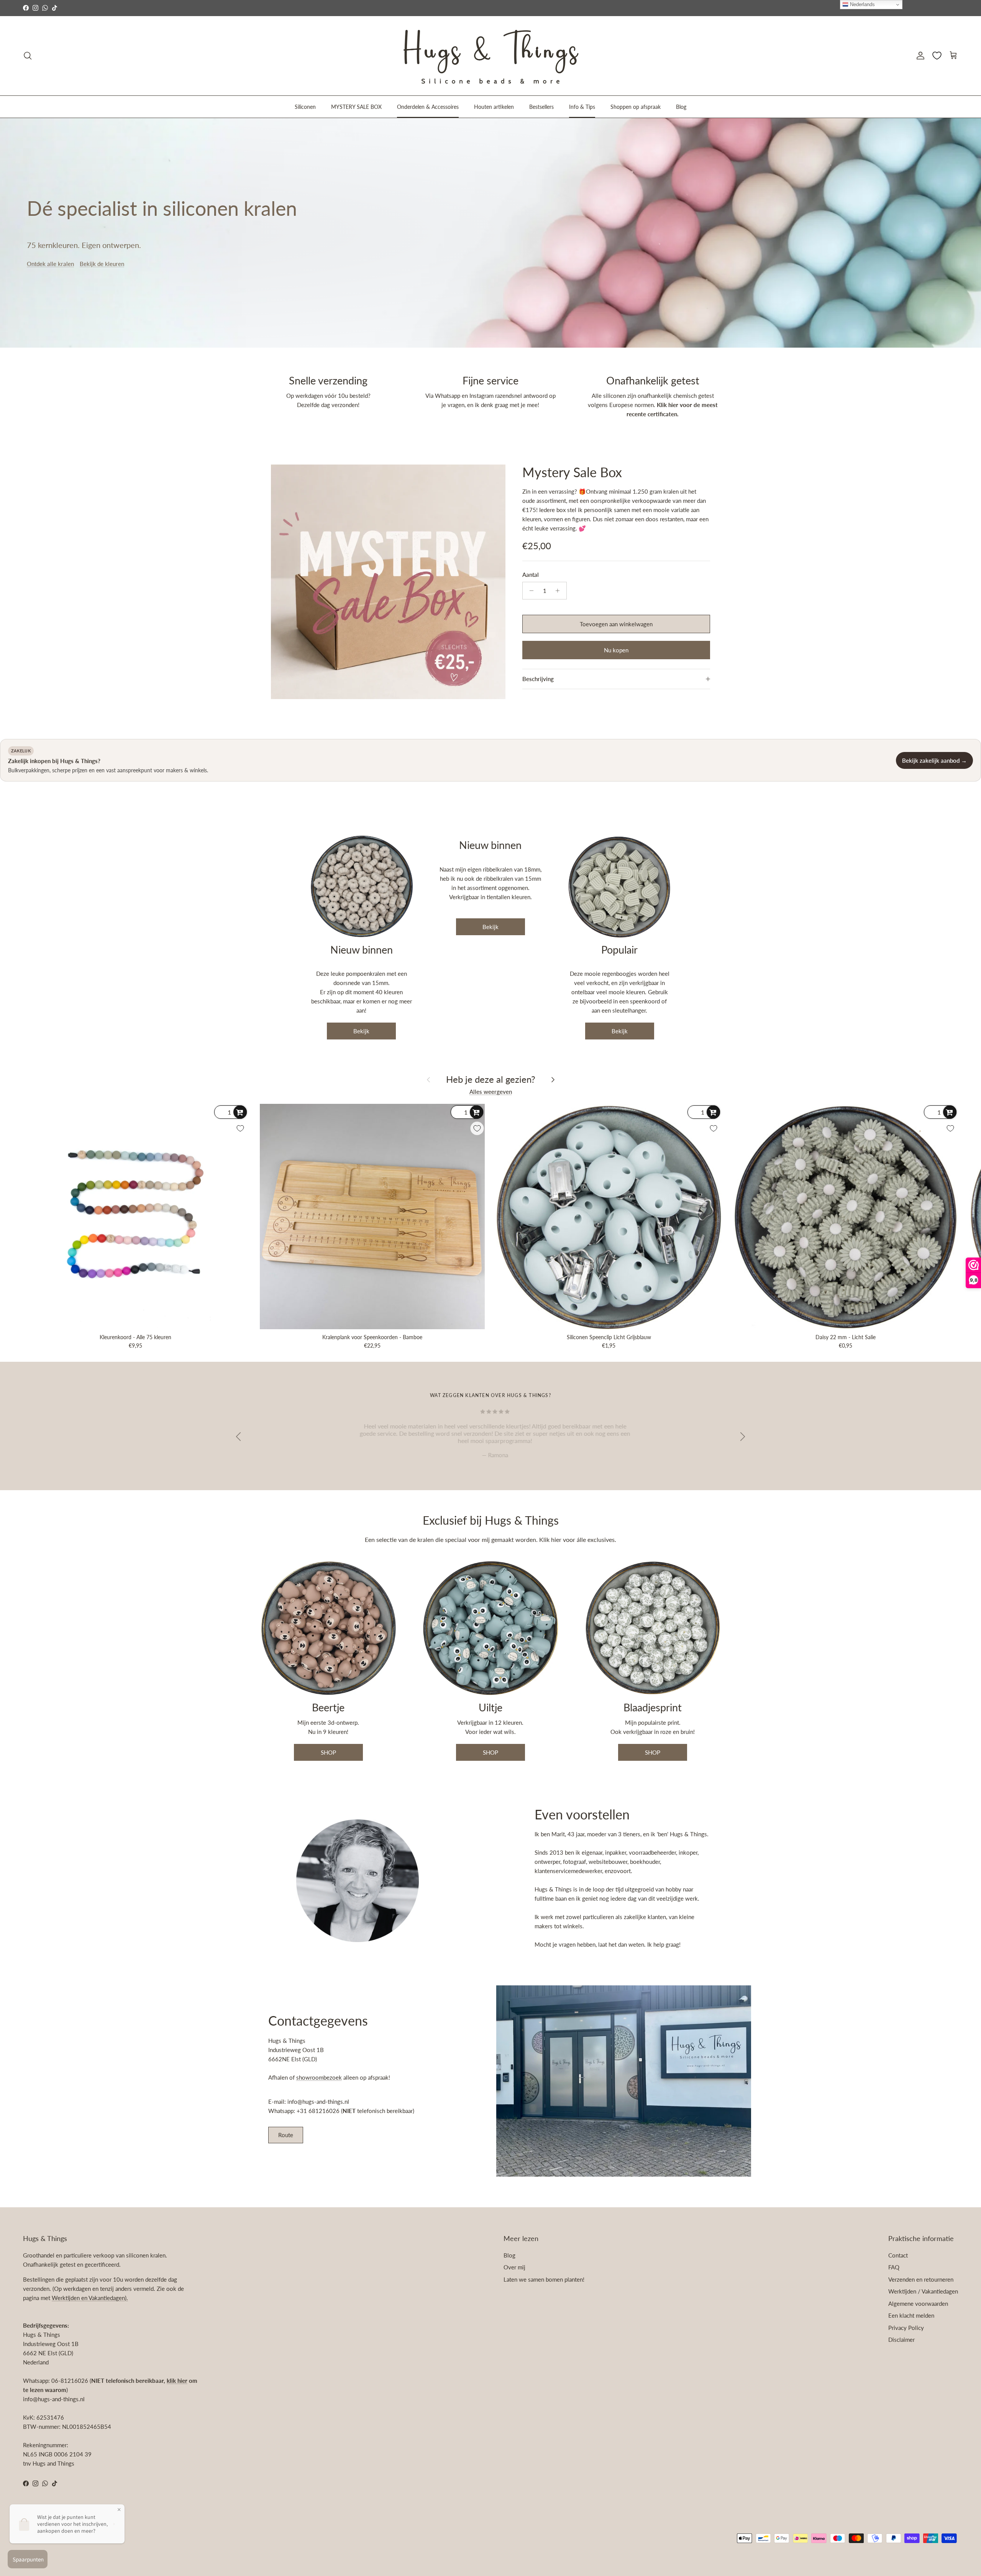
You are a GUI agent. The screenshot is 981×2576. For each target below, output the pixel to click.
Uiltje (490, 1707)
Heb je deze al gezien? (491, 1079)
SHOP (328, 1752)
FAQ (894, 2267)
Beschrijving (538, 679)
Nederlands (862, 4)
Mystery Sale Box (572, 472)
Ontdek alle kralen (50, 264)
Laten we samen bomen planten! (544, 2279)
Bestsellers (541, 106)
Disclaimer (901, 2340)
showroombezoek (319, 2077)
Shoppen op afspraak (636, 106)
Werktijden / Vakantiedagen (923, 2291)
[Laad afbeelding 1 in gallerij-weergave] (388, 582)
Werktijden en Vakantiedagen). (90, 2298)
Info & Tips (582, 106)
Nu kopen (616, 650)
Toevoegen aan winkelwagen (616, 624)
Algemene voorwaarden (918, 2303)
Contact (898, 2255)
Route (286, 2135)
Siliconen (305, 106)
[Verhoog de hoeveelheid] (560, 591)
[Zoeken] (28, 56)
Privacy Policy (906, 2328)
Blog (681, 106)
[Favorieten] (937, 56)
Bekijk (361, 1031)
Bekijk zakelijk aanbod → (934, 760)
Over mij (514, 2267)
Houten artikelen (494, 106)
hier (557, 1539)
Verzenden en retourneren (921, 2279)
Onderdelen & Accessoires (428, 106)
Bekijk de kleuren (102, 264)
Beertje (328, 1707)
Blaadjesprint (653, 1707)
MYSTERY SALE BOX (356, 106)
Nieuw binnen (362, 950)
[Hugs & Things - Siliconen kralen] (490, 56)
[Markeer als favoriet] (240, 1128)
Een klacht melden (911, 2315)
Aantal (531, 575)
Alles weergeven (491, 1092)
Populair (619, 950)
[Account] (919, 56)
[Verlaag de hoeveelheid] (529, 591)
